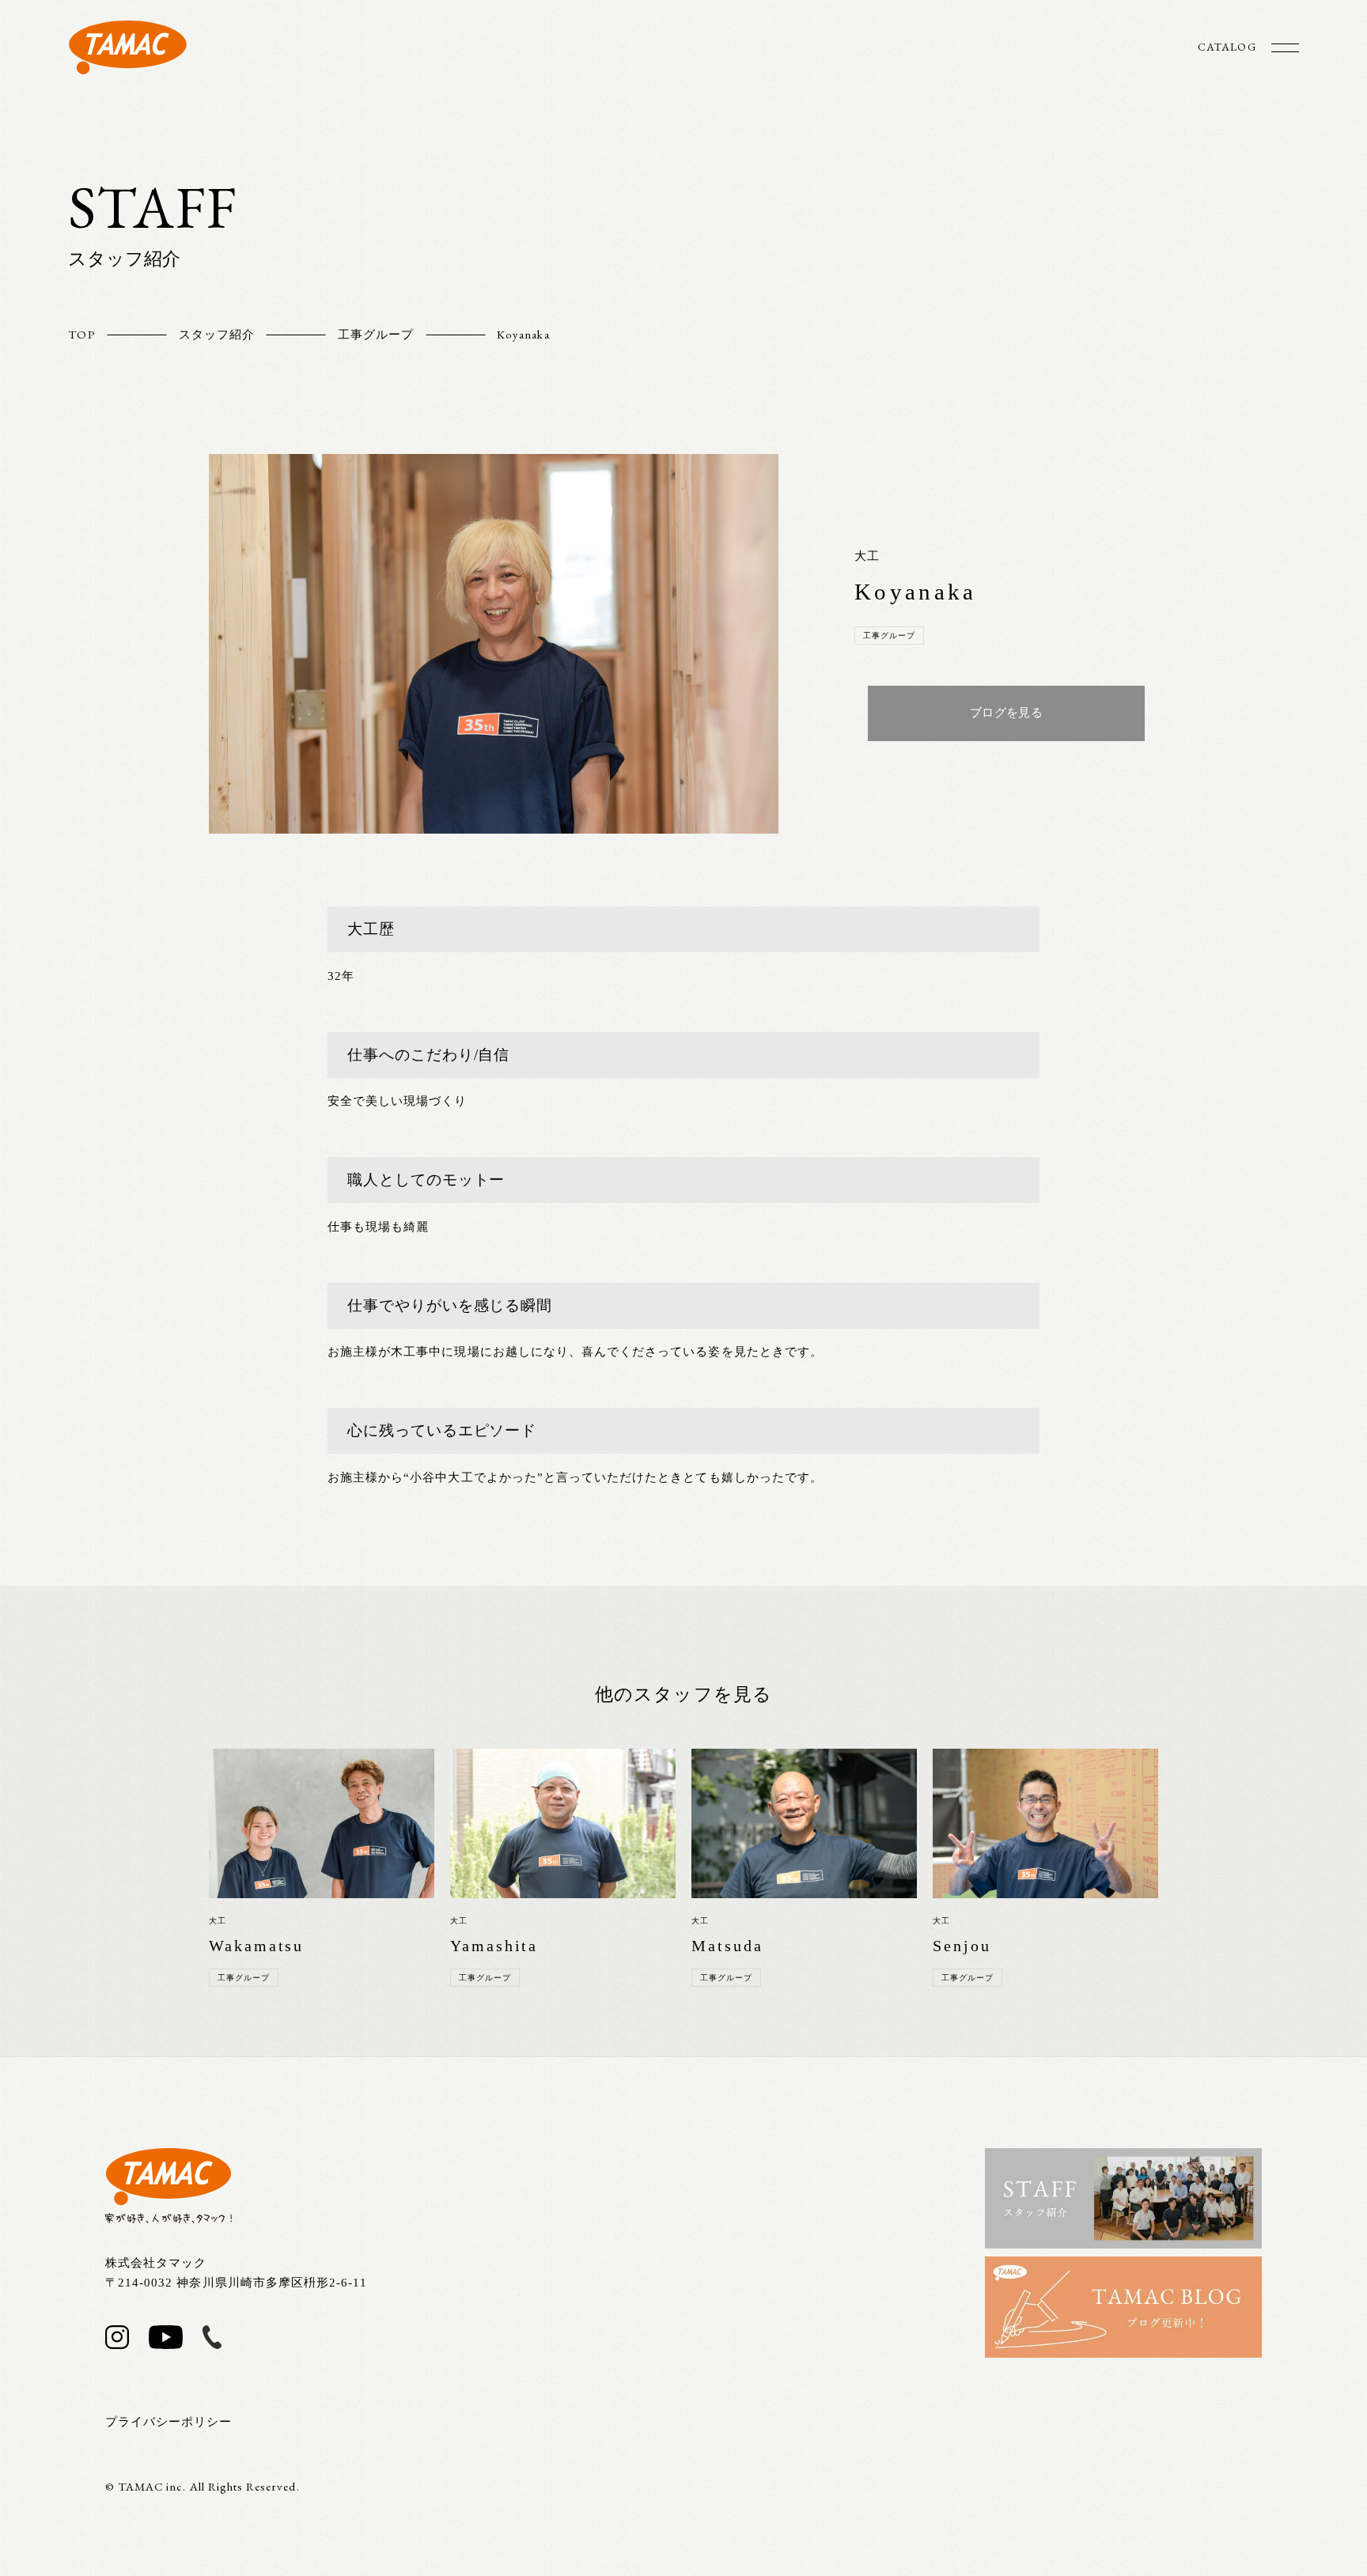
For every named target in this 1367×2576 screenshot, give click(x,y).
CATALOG (1227, 47)
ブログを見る (1006, 713)
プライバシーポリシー (169, 2422)
